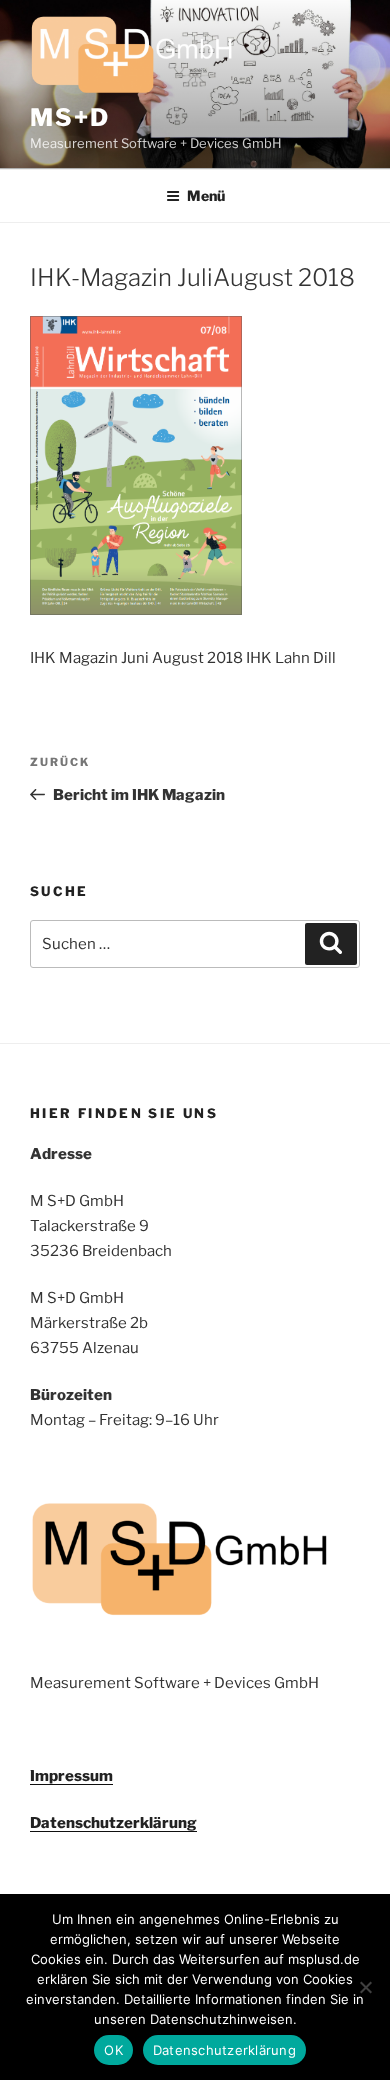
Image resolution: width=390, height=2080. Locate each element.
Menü (206, 195)
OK (113, 2050)
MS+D (70, 117)
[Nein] (365, 1987)
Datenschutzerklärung (113, 1823)
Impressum (71, 1776)
